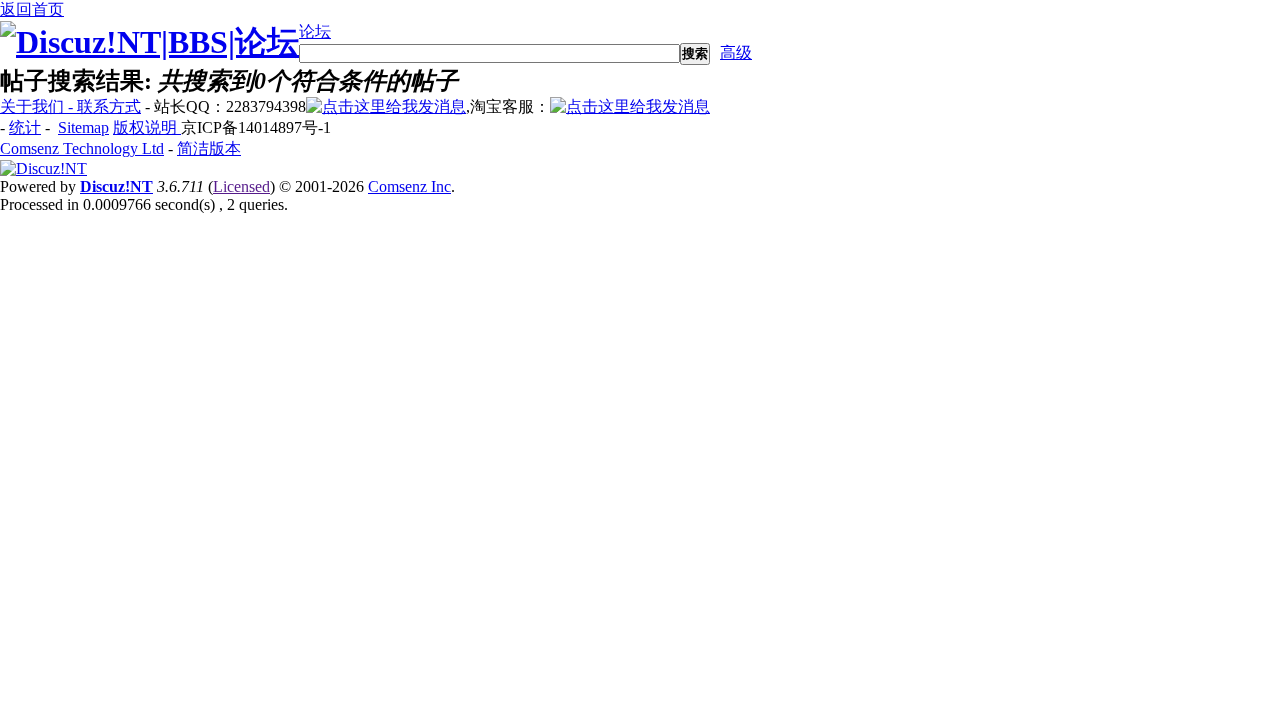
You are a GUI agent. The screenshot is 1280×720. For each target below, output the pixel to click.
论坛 (315, 31)
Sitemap (83, 127)
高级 (736, 52)
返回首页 (32, 9)
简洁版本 (209, 148)
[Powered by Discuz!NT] (43, 168)
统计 (25, 127)
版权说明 (147, 127)
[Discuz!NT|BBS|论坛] (149, 42)
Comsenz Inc (409, 186)
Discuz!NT (116, 186)
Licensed (241, 186)
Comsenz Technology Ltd (82, 148)
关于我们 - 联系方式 (70, 106)
